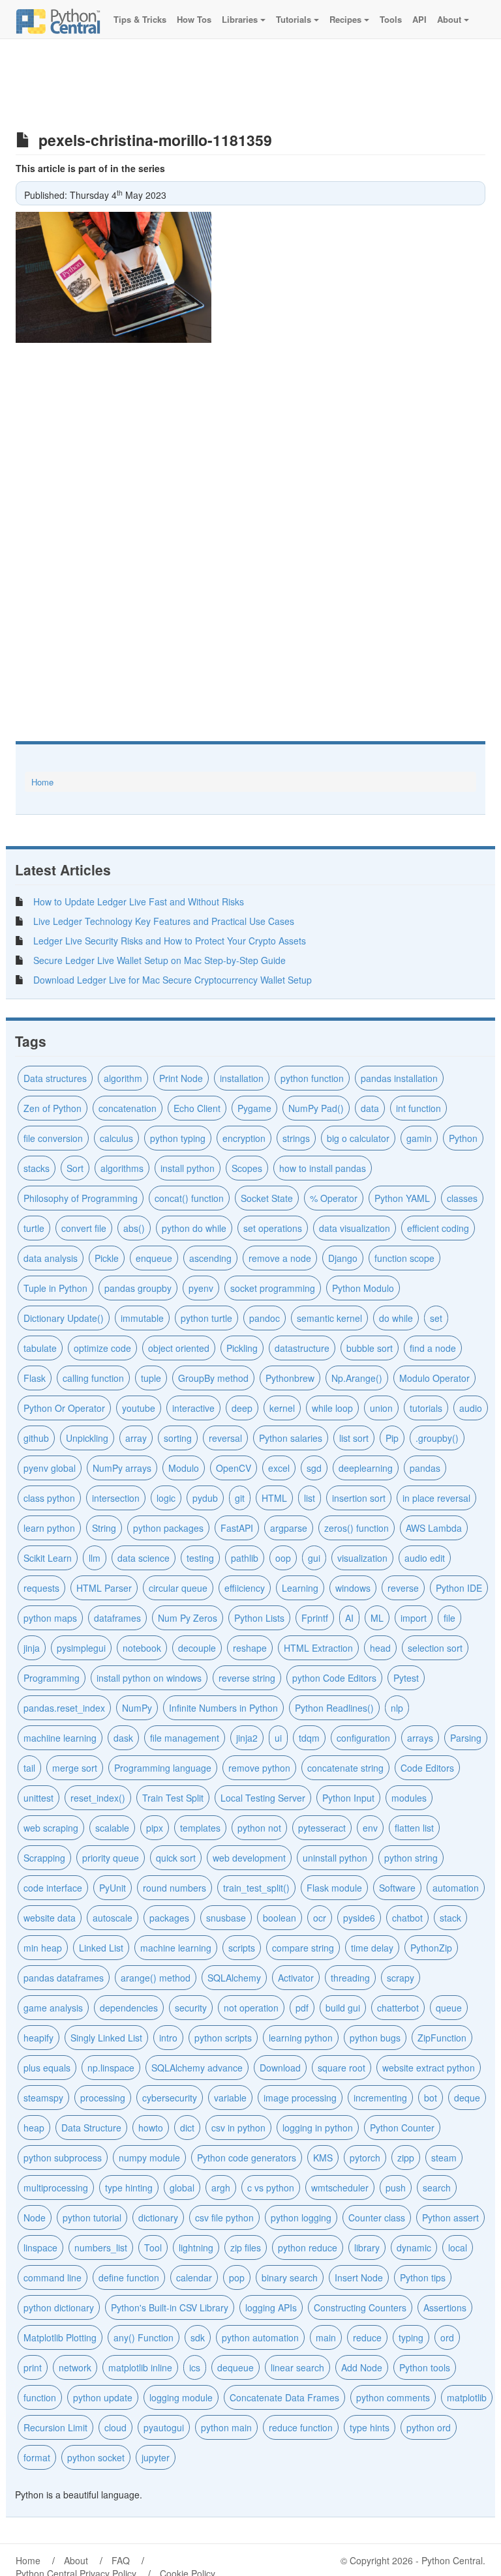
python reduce (308, 2247)
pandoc (265, 1318)
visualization (362, 1558)
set (436, 1318)
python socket (96, 2457)
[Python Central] (58, 20)
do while (396, 1318)
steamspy (43, 2098)
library (367, 2247)
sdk (198, 2337)
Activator (296, 1978)
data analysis (51, 1258)
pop (237, 2277)
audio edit (425, 1558)
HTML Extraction (318, 1648)
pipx (155, 1828)
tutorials (426, 1408)
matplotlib (467, 2397)
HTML (274, 1498)
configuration (363, 1738)
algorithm (123, 1078)
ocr (320, 1918)
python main (226, 2427)
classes (462, 1198)
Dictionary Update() (64, 1318)
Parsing (466, 1738)
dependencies (129, 2008)
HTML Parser (104, 1588)
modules (409, 1798)
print (33, 2367)
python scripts (223, 2038)
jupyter (156, 2457)
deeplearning (366, 1468)
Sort (75, 1168)
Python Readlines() (334, 1708)
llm (95, 1558)
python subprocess (63, 2158)
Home (42, 782)
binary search (290, 2277)
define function (129, 2277)
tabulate (40, 1348)
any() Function (144, 2337)
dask (123, 1738)
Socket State (267, 1198)
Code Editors (427, 1768)
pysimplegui (81, 1648)
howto (151, 2128)
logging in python (318, 2128)
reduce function (301, 2427)
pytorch (365, 2158)
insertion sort (359, 1498)
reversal (225, 1438)
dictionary (158, 2217)
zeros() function (357, 1528)
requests (41, 1588)
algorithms (122, 1168)
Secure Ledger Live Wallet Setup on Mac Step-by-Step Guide (159, 960)
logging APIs (271, 2307)
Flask (35, 1378)
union (381, 1408)
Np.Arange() (357, 1378)
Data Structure (91, 2128)
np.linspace (111, 2068)
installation (242, 1078)
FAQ (121, 2560)
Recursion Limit (55, 2427)
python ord (429, 2427)
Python (463, 1138)
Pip (392, 1438)
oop (283, 1558)
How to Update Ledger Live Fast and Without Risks (139, 901)
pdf (302, 2008)
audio (471, 1408)
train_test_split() (256, 1888)
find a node (433, 1348)
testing (200, 1558)
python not (259, 1828)
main (326, 2337)
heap (34, 2128)
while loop (332, 1408)
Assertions (445, 2307)
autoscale (113, 1918)
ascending (210, 1258)
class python (49, 1498)
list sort (354, 1438)
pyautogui (164, 2427)
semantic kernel (329, 1318)
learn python (49, 1528)
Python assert (450, 2217)
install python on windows (149, 1678)
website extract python (429, 2068)
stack (450, 1918)
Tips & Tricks (139, 19)
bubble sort (370, 1348)
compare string (303, 1948)
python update (103, 2397)
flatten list (414, 1828)
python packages (168, 1528)
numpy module (149, 2158)
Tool (153, 2247)
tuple (151, 1378)
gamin (419, 1138)
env (370, 1828)
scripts (242, 1948)
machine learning (176, 1948)
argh (221, 2188)
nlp (397, 1708)
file (449, 1618)
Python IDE (459, 1588)
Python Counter (402, 2128)
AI (349, 1618)
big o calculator (358, 1138)
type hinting (129, 2188)
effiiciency (245, 1588)
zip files (246, 2247)
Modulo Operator (434, 1378)
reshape (250, 1648)
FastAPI (237, 1528)
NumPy (137, 1708)
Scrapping (44, 1858)
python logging (301, 2217)
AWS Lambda (434, 1528)
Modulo (184, 1468)
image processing (300, 2098)
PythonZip (431, 1948)
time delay (372, 1948)
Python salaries (291, 1438)
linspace (40, 2247)
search (437, 2188)
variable (230, 2098)
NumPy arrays (122, 1468)
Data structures (55, 1078)
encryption (244, 1138)
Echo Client (197, 1108)
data (370, 1108)
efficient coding (438, 1228)
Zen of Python (53, 1108)
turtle (34, 1228)
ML (377, 1618)
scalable (112, 1828)
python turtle (206, 1318)
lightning (196, 2247)
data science (144, 1558)
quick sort (176, 1858)
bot (431, 2098)
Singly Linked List (106, 2038)
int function (418, 1108)
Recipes (345, 19)
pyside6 (359, 1918)
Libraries (240, 19)
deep (242, 1408)
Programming (52, 1678)
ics (195, 2367)
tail (29, 1768)
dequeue (235, 2367)
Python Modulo (363, 1288)
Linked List (101, 1948)
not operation (251, 2008)
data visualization (355, 1228)
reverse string (247, 1678)
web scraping (51, 1828)
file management (185, 1738)
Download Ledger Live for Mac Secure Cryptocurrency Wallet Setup (173, 980)
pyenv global (50, 1468)
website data (50, 1918)
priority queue (111, 1858)
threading (350, 1978)
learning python (301, 2038)
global (182, 2188)
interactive (193, 1408)
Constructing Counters (360, 2307)
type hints (370, 2427)
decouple (197, 1648)
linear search (297, 2367)
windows (353, 1588)
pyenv (201, 1288)
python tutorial (92, 2217)
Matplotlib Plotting (60, 2337)
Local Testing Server (263, 1798)
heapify (38, 2038)
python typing (178, 1138)
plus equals (47, 2068)
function (40, 2397)
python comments (393, 2397)
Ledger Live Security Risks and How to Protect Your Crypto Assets (170, 941)
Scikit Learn (48, 1558)
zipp (406, 2158)
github (36, 1438)
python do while (194, 1228)
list (310, 1498)
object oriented (179, 1348)
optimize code (102, 1348)
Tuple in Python (55, 1288)
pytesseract (322, 1828)
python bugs (375, 2038)
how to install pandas (323, 1168)
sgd (314, 1468)
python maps (50, 1618)
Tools (389, 19)
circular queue (178, 1588)
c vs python (271, 2188)
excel (279, 1468)
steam (444, 2158)
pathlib (245, 1558)
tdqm (309, 1738)
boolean (280, 1918)
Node (35, 2217)
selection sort (435, 1648)
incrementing (380, 2098)
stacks (37, 1168)
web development (249, 1858)
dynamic (414, 2247)
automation (456, 1888)
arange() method (156, 1978)
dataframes (117, 1618)
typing (411, 2337)
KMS (323, 2158)
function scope (404, 1258)
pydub (205, 1498)
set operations (273, 1228)
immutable (142, 1318)
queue (449, 2008)
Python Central (452, 2560)
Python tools (425, 2367)
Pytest (406, 1678)
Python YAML (402, 1198)
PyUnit (113, 1888)
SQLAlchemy (234, 1978)
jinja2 (247, 1738)
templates (200, 1828)
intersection (116, 1498)
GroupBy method (213, 1378)
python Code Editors (334, 1678)
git (240, 1498)
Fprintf (315, 1618)
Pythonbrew (290, 1378)
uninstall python (335, 1858)
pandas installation (399, 1078)
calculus (116, 1138)
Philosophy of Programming (81, 1198)
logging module (181, 2397)
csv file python (224, 2217)
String (104, 1528)
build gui (343, 2008)
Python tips (423, 2277)
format (37, 2457)
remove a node (280, 1258)
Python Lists (259, 1618)
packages (169, 1918)
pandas (425, 1468)
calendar (194, 2277)
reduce (367, 2337)
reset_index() (98, 1798)
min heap (43, 1948)
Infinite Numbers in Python (223, 1708)
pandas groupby (138, 1288)
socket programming (273, 1288)
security (191, 2008)
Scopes (247, 1168)
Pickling (242, 1348)
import (414, 1618)
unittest (38, 1798)
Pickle (107, 1258)
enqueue (154, 1258)
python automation (260, 2337)
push (396, 2188)
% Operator (334, 1198)
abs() (134, 1228)
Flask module (334, 1888)
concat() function (189, 1198)
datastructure (302, 1348)
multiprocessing (56, 2188)
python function (312, 1078)
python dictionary (59, 2307)
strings (296, 1138)
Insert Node (359, 2277)
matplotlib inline (140, 2367)
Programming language (163, 1768)
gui (314, 1558)
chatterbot (398, 2008)
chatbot (407, 1918)
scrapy (401, 1978)
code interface (53, 1888)
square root (342, 2068)
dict (187, 2128)
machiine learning (60, 1738)
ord (447, 2337)
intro (168, 2038)
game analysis (53, 2008)
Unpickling (87, 1438)
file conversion (53, 1138)
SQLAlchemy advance (197, 2068)
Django (343, 1258)
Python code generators (247, 2158)
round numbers (175, 1888)
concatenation (128, 1108)
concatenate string (345, 1768)
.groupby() (437, 1438)
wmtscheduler (340, 2188)
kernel (282, 1408)
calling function (93, 1378)
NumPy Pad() (316, 1108)
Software (397, 1888)
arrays (420, 1738)
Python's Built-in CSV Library (170, 2307)
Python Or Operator (64, 1408)
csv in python (238, 2128)
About (449, 19)
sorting (178, 1438)
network (75, 2367)
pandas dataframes (64, 1978)
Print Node (181, 1078)
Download (280, 2068)
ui (278, 1738)
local (458, 2247)
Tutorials (294, 19)
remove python (259, 1768)
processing (103, 2098)
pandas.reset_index (64, 1708)
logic (166, 1498)
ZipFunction (442, 2038)
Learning (300, 1588)
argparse (289, 1528)
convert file (84, 1228)
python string (411, 1858)
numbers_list (101, 2247)
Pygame (254, 1108)
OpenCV (234, 1468)
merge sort (75, 1768)
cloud (115, 2427)
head (380, 1648)
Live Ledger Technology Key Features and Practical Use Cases (164, 921)
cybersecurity (170, 2098)
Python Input (348, 1798)
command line (53, 2277)
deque (467, 2098)
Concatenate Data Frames (284, 2397)
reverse (403, 1588)
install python (188, 1168)
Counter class (377, 2217)
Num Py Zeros (188, 1618)
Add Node (362, 2367)
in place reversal (436, 1498)
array (136, 1438)
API (418, 19)
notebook (142, 1648)
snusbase (226, 1918)
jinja (32, 1648)
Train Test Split (173, 1798)
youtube (139, 1408)
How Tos (193, 19)
